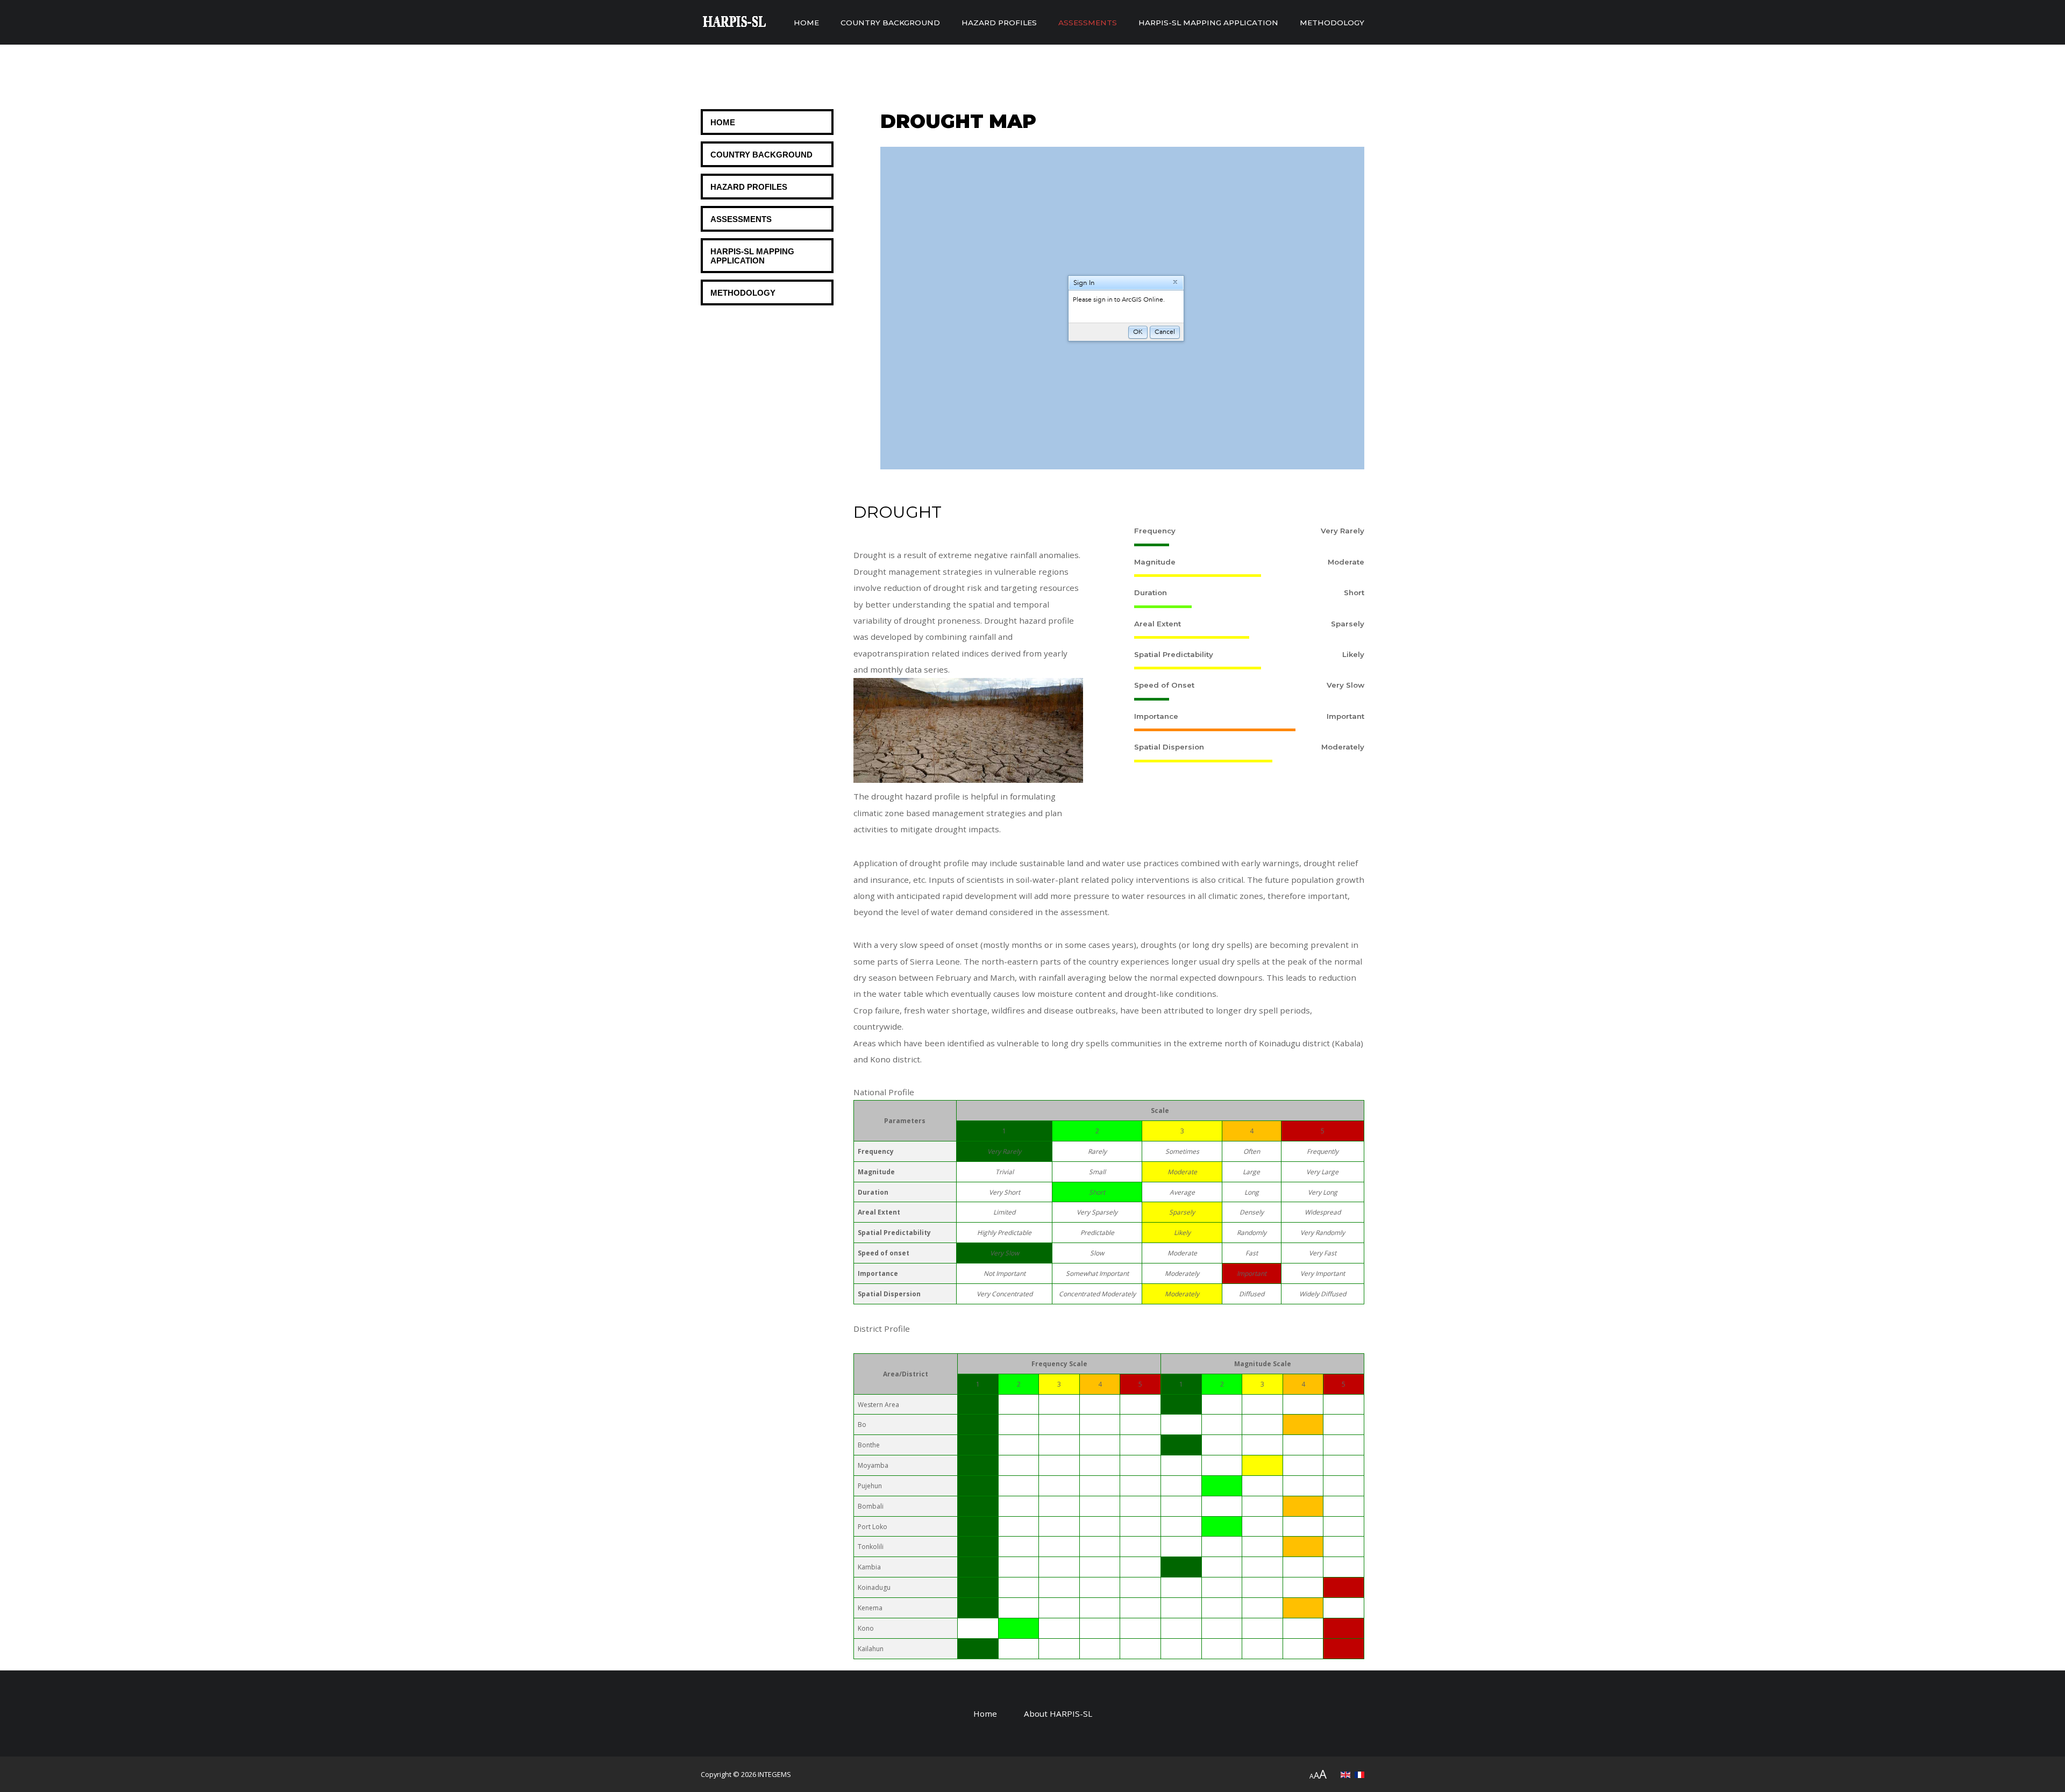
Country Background (890, 23)
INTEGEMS (774, 1774)
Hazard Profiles (999, 23)
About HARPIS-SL (1058, 1714)
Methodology (1332, 23)
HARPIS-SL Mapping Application (1208, 23)
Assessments (1088, 23)
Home (806, 23)
